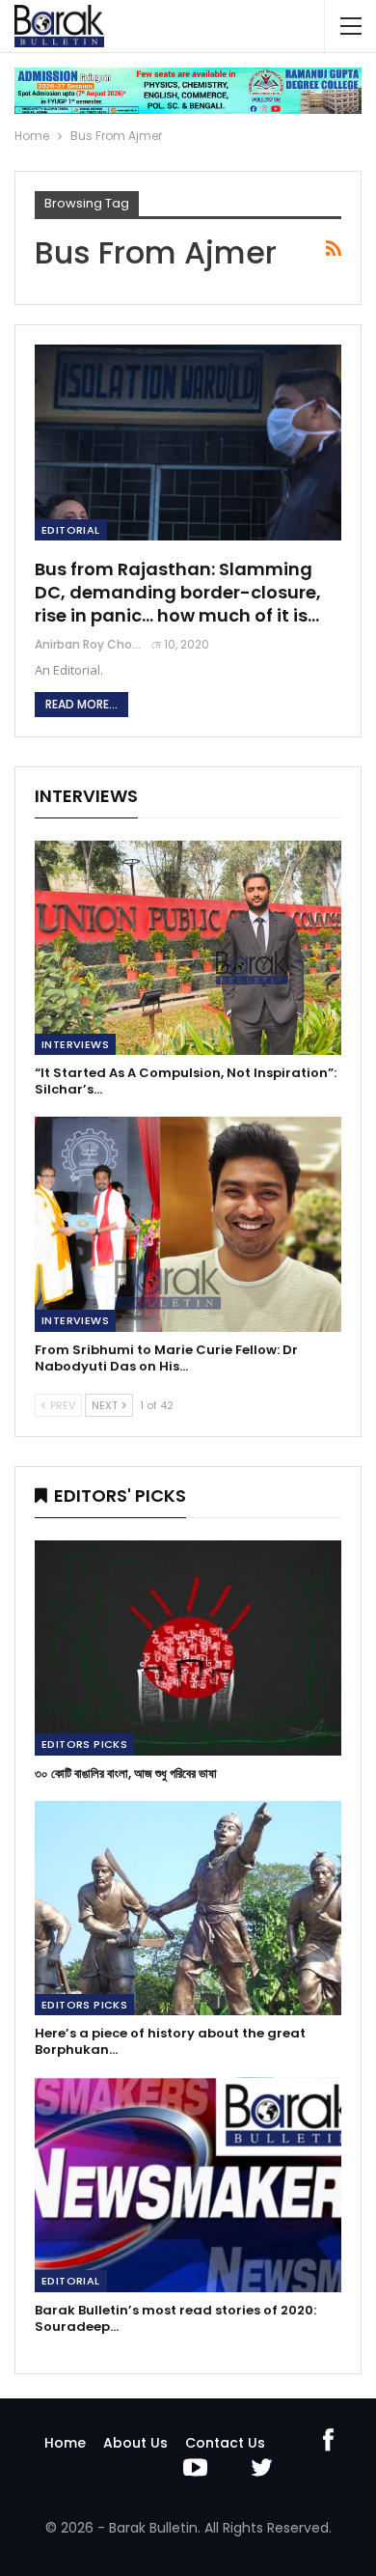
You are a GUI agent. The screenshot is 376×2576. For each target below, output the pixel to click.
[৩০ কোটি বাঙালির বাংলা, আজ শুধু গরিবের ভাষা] (188, 1648)
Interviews (75, 1044)
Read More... (81, 704)
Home (65, 2443)
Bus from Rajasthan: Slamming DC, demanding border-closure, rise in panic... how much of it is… (178, 592)
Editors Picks (84, 1744)
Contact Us (225, 2443)
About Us (135, 2443)
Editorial (71, 530)
